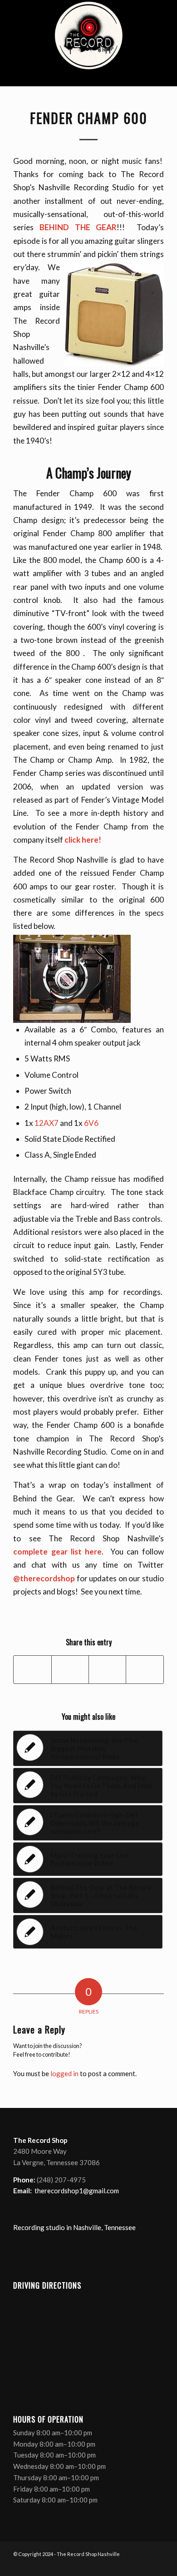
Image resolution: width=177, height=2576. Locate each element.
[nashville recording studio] (88, 43)
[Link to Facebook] (116, 2565)
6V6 (91, 1123)
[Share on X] (70, 1669)
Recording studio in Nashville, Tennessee (74, 2227)
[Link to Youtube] (143, 2565)
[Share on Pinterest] (107, 1669)
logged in (64, 2073)
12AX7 (47, 1123)
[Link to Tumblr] (157, 2565)
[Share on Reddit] (145, 1669)
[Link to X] (130, 2565)
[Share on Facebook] (32, 1669)
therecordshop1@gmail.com (77, 2191)
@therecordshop (44, 1578)
